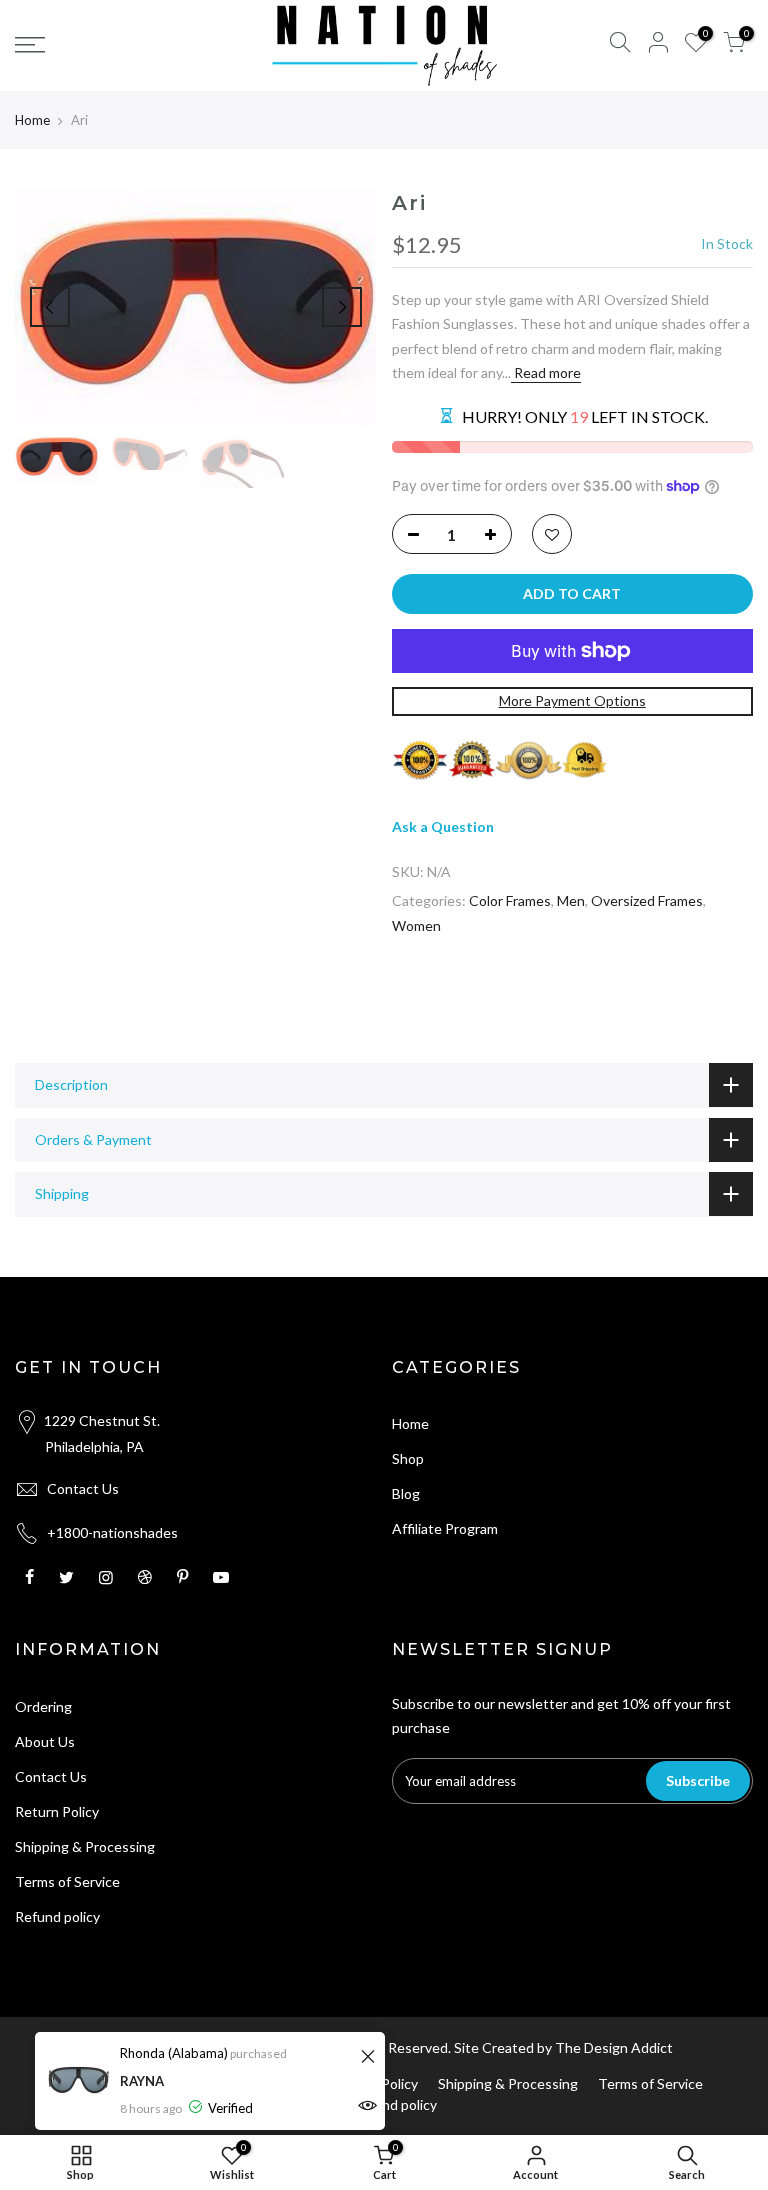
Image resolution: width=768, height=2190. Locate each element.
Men (571, 900)
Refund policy (57, 1916)
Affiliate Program (445, 1528)
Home (32, 120)
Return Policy (57, 1811)
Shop (408, 1458)
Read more (546, 372)
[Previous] (50, 307)
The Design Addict (614, 2047)
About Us (45, 1741)
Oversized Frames (647, 900)
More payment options (572, 700)
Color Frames (510, 900)
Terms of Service (67, 1881)
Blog (406, 1493)
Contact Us (83, 1488)
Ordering (43, 1706)
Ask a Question (443, 826)
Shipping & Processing (85, 1846)
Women (416, 925)
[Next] (342, 307)
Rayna (142, 2081)
